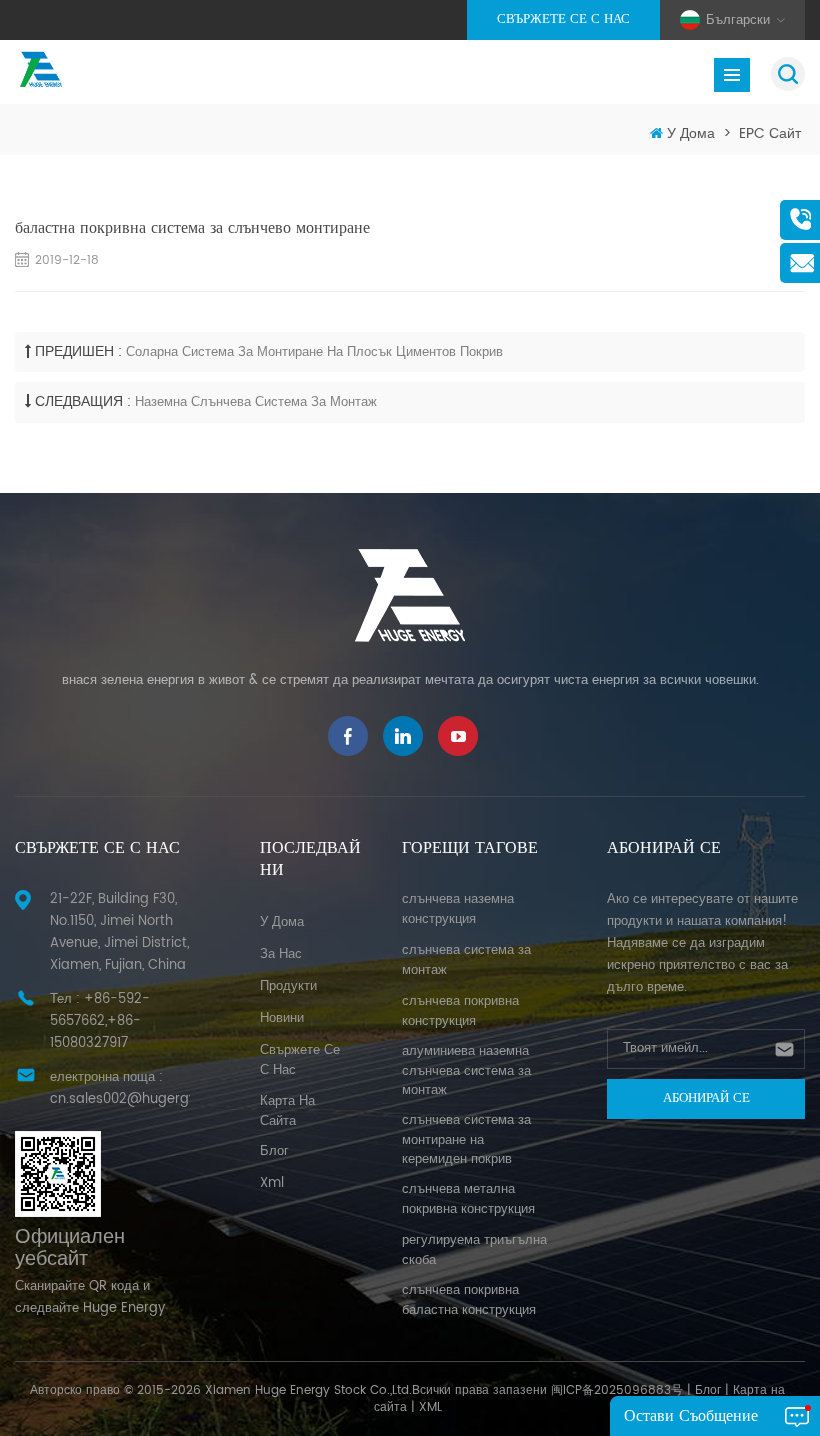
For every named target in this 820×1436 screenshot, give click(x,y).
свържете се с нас (300, 1060)
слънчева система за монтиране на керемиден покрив (466, 1140)
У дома (691, 133)
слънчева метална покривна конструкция (468, 1199)
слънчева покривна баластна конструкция (469, 1300)
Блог (708, 1390)
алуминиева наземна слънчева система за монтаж (466, 1071)
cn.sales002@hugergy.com (139, 1099)
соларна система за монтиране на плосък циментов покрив (314, 352)
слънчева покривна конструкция (460, 1011)
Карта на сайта (287, 1111)
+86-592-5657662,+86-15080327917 (100, 1021)
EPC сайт (770, 133)
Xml (272, 1183)
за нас (281, 954)
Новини (282, 1018)
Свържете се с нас (563, 19)
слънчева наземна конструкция (458, 909)
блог (274, 1151)
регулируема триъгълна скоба (474, 1250)
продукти (288, 986)
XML (430, 1407)
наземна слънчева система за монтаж (256, 402)
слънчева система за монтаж (466, 960)
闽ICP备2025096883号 (617, 1390)
